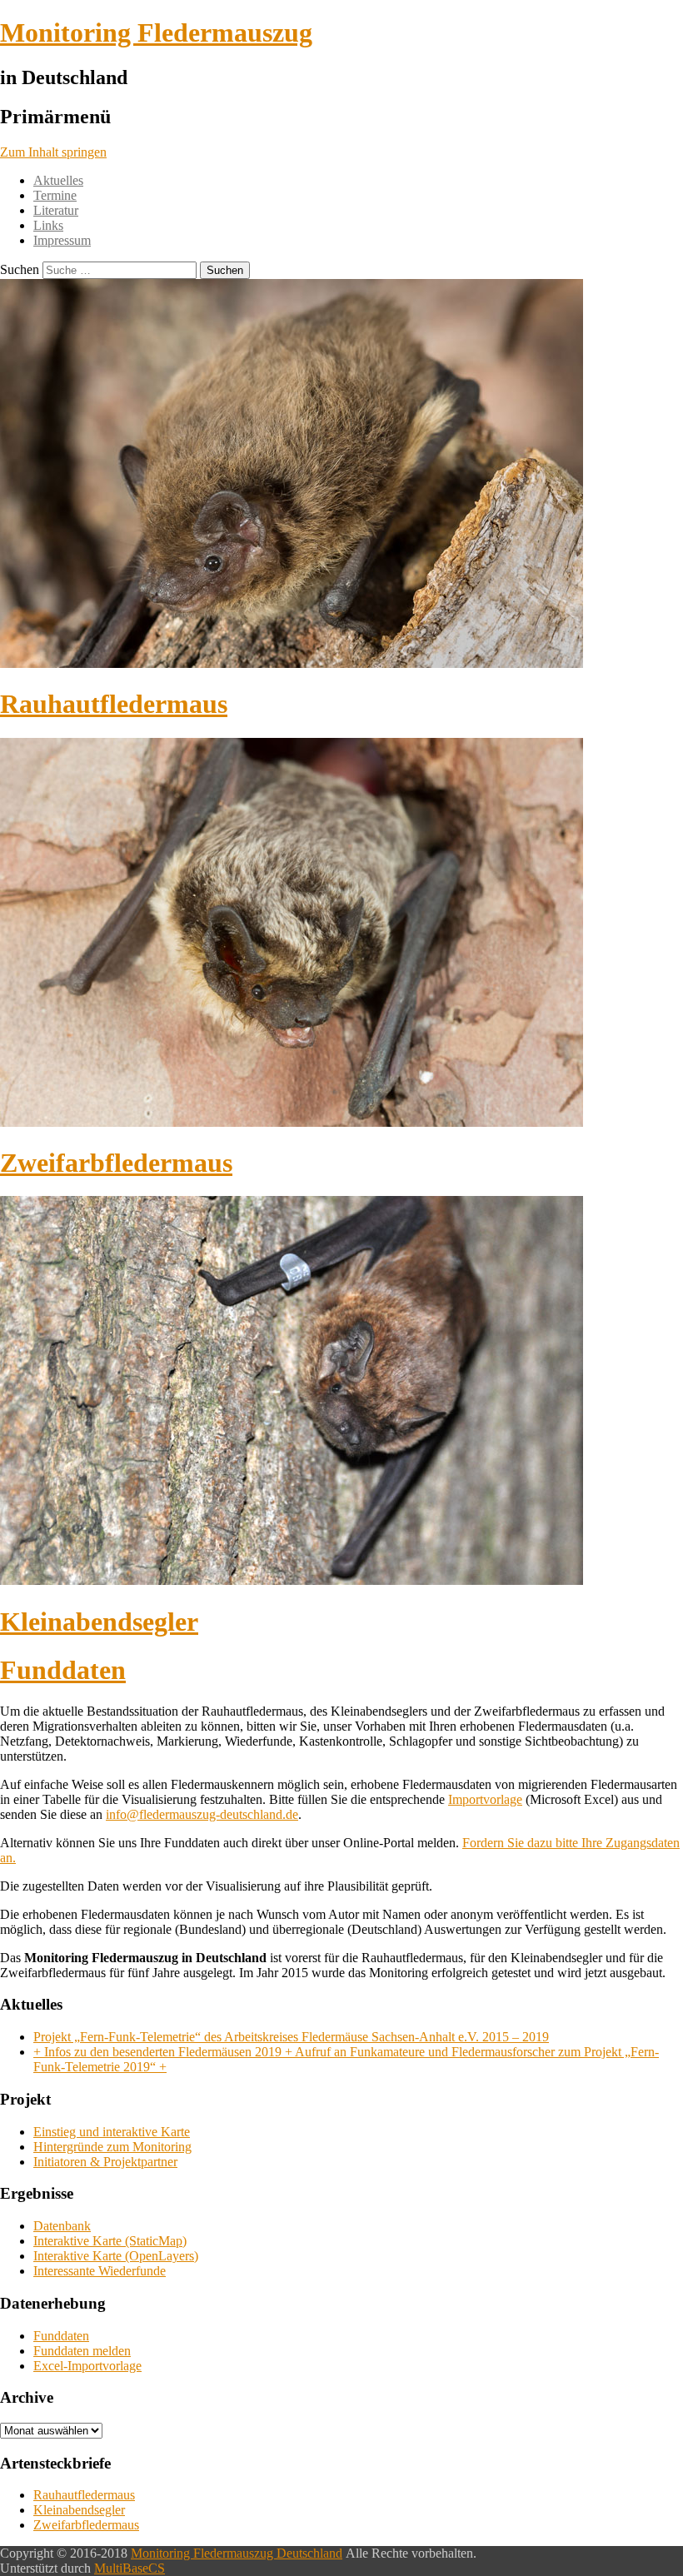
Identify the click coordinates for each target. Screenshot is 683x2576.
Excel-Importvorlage (87, 2366)
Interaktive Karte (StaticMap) (110, 2241)
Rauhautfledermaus (114, 704)
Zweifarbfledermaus (116, 1163)
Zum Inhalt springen (53, 152)
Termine (55, 195)
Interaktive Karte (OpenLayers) (116, 2256)
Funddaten (63, 1670)
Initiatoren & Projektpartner (105, 2162)
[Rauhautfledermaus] (292, 663)
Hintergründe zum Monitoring (112, 2147)
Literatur (56, 210)
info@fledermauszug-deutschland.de (202, 1814)
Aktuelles (58, 180)
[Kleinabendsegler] (292, 1580)
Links (48, 225)
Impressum (62, 240)
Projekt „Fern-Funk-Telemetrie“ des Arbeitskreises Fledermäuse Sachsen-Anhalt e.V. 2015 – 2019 (291, 2037)
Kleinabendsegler (99, 1622)
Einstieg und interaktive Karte (112, 2132)
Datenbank (62, 2226)
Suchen (20, 269)
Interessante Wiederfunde (100, 2271)
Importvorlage (485, 1799)
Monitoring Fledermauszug (156, 32)
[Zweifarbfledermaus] (292, 1122)
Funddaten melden (82, 2351)
